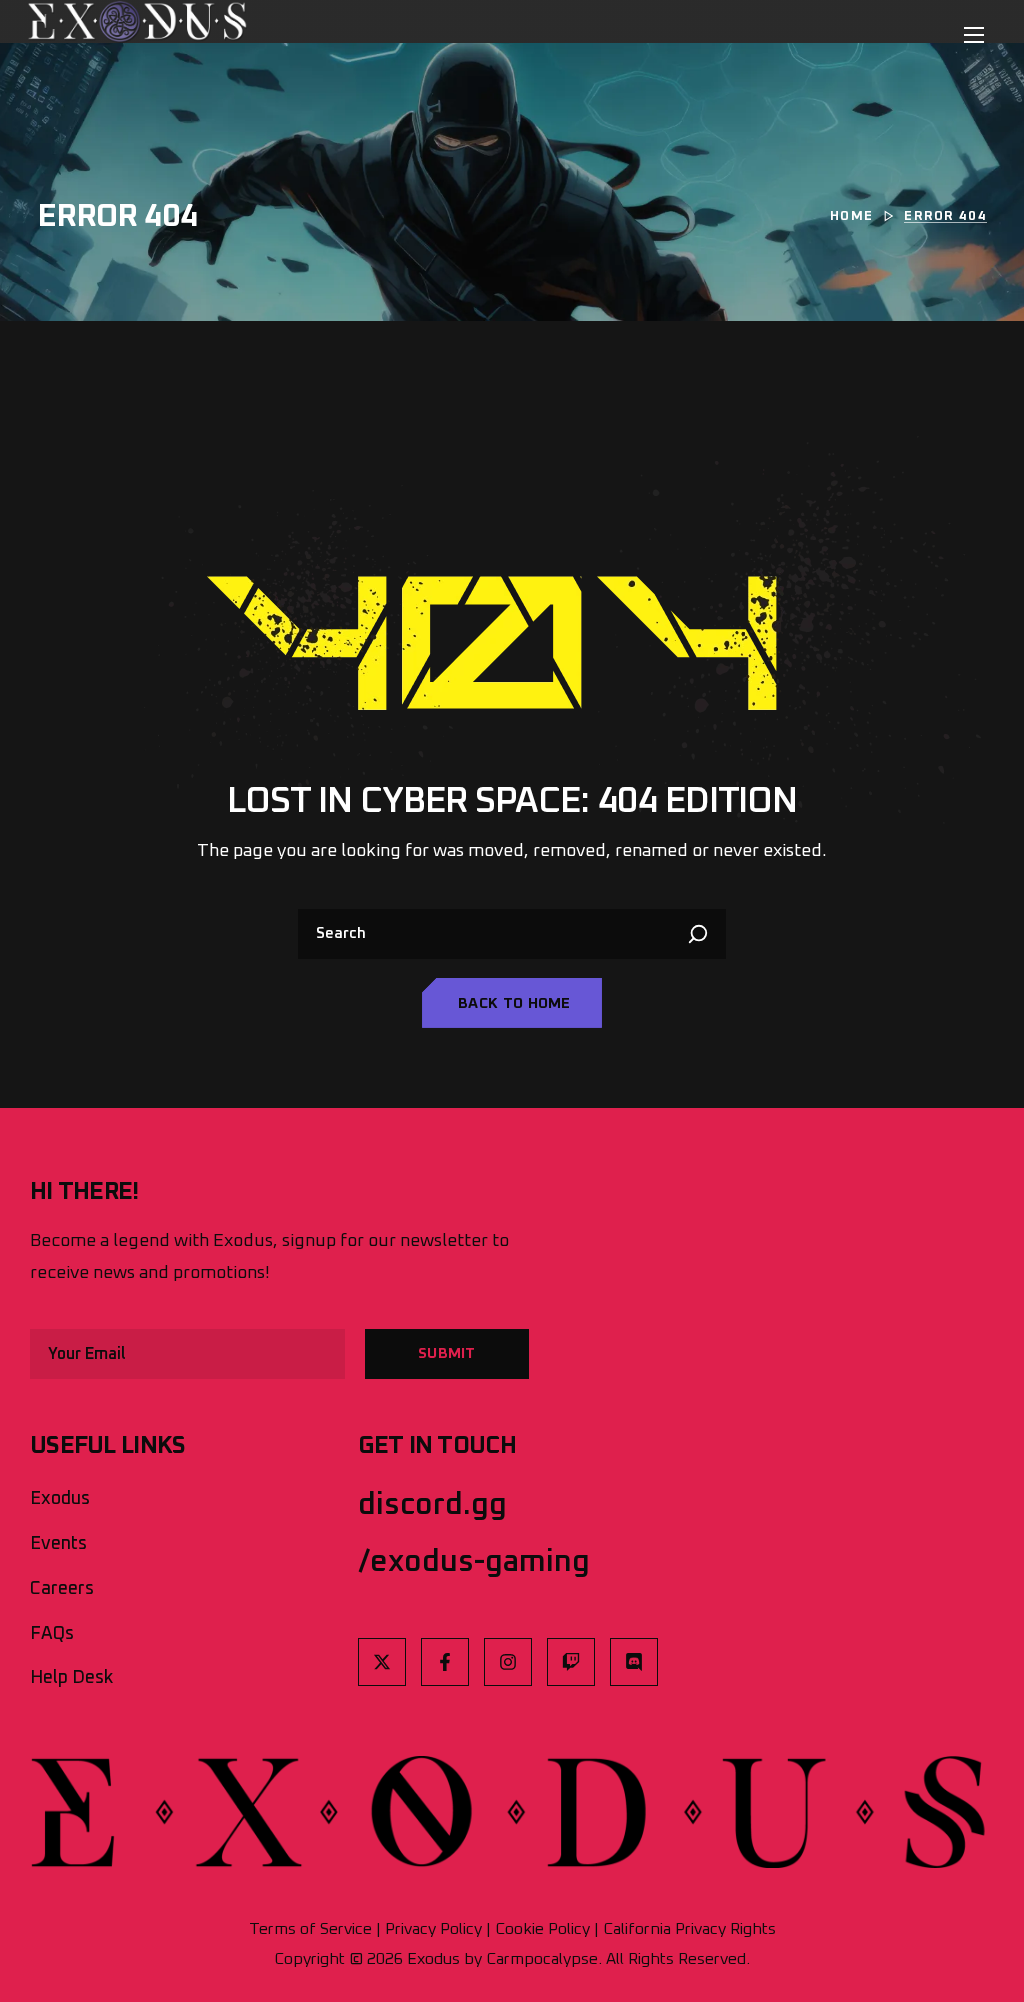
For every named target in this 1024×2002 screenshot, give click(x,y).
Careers (62, 1589)
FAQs (52, 1634)
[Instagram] (508, 1662)
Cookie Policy (542, 1929)
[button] (512, 1003)
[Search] (701, 934)
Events (58, 1544)
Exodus (60, 1499)
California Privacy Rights (689, 1929)
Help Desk (71, 1678)
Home (851, 216)
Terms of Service (310, 1929)
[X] (382, 1662)
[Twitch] (571, 1662)
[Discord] (634, 1662)
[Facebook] (445, 1662)
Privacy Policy (433, 1929)
